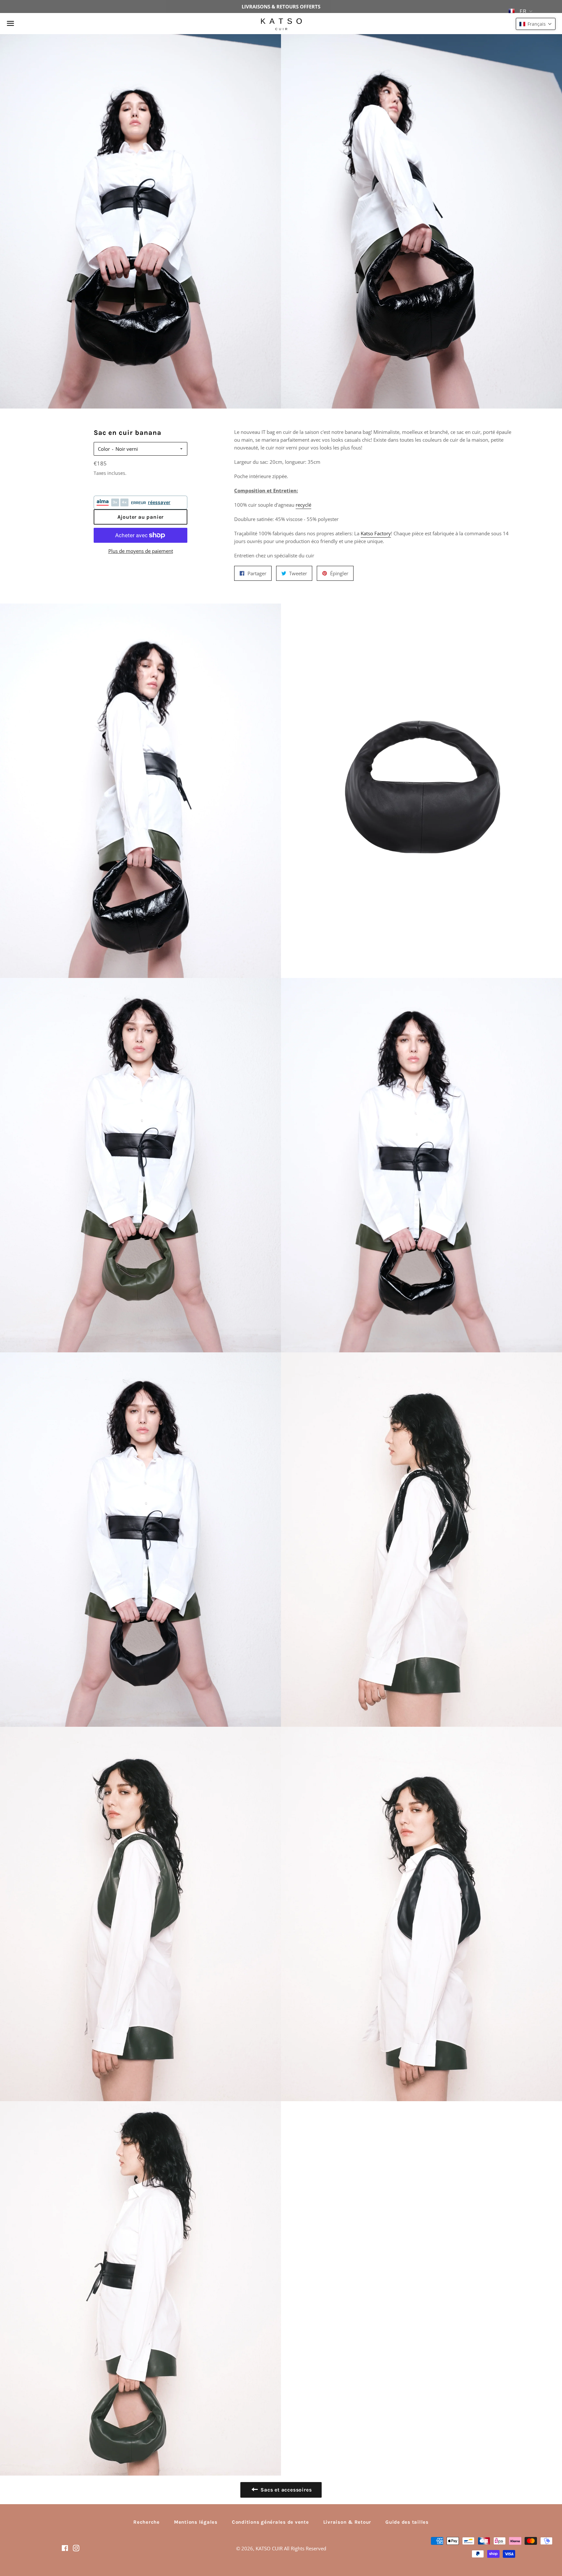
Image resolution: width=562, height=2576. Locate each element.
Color (104, 449)
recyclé (303, 505)
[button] (536, 24)
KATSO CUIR (269, 2548)
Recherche (147, 2522)
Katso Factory (376, 533)
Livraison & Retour (347, 2522)
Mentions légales (196, 2522)
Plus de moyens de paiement (141, 551)
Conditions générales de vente (270, 2522)
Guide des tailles (407, 2522)
